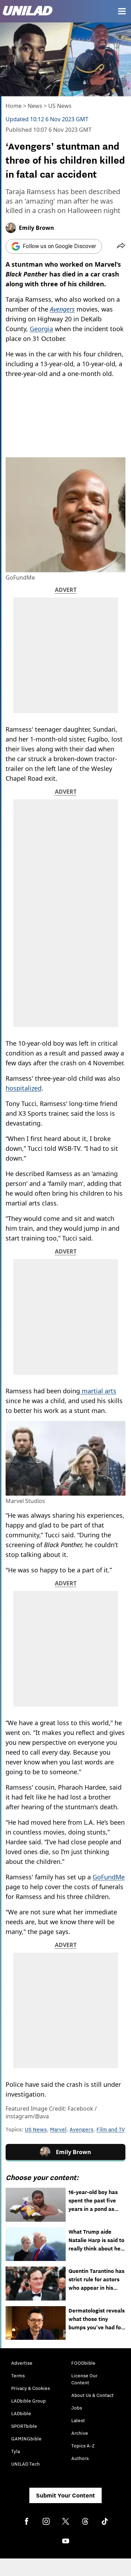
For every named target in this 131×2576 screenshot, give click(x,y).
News (35, 106)
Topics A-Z (83, 2446)
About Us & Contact (92, 2395)
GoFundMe (109, 1877)
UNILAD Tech (26, 2464)
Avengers (81, 2129)
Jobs (77, 2408)
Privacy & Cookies (31, 2388)
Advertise (22, 2363)
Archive (80, 2433)
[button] (121, 246)
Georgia (41, 329)
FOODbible (83, 2363)
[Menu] (122, 11)
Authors (80, 2458)
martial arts (98, 1391)
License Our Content (84, 2379)
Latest (78, 2420)
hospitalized (24, 1088)
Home (14, 106)
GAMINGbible (26, 2439)
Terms (18, 2376)
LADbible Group (28, 2401)
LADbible (21, 2413)
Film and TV (111, 2129)
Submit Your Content (65, 2495)
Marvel (58, 2129)
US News (60, 106)
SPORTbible (24, 2426)
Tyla (16, 2451)
